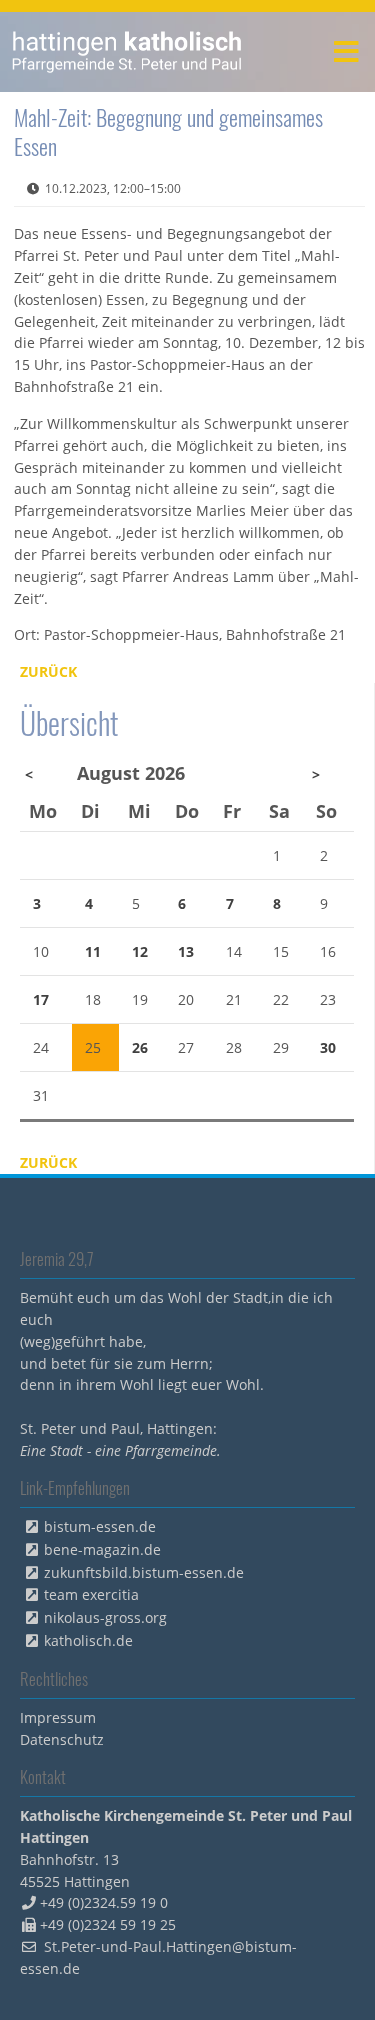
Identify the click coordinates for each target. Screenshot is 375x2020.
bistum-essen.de (100, 1526)
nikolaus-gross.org (105, 1617)
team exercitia (91, 1594)
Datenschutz (62, 1739)
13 (186, 951)
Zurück (48, 671)
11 (93, 951)
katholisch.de (88, 1640)
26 (140, 1047)
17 (41, 999)
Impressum (58, 1717)
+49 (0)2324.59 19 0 (104, 1902)
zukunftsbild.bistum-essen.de (144, 1572)
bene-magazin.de (102, 1549)
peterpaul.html (127, 52)
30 (328, 1047)
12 (140, 951)
